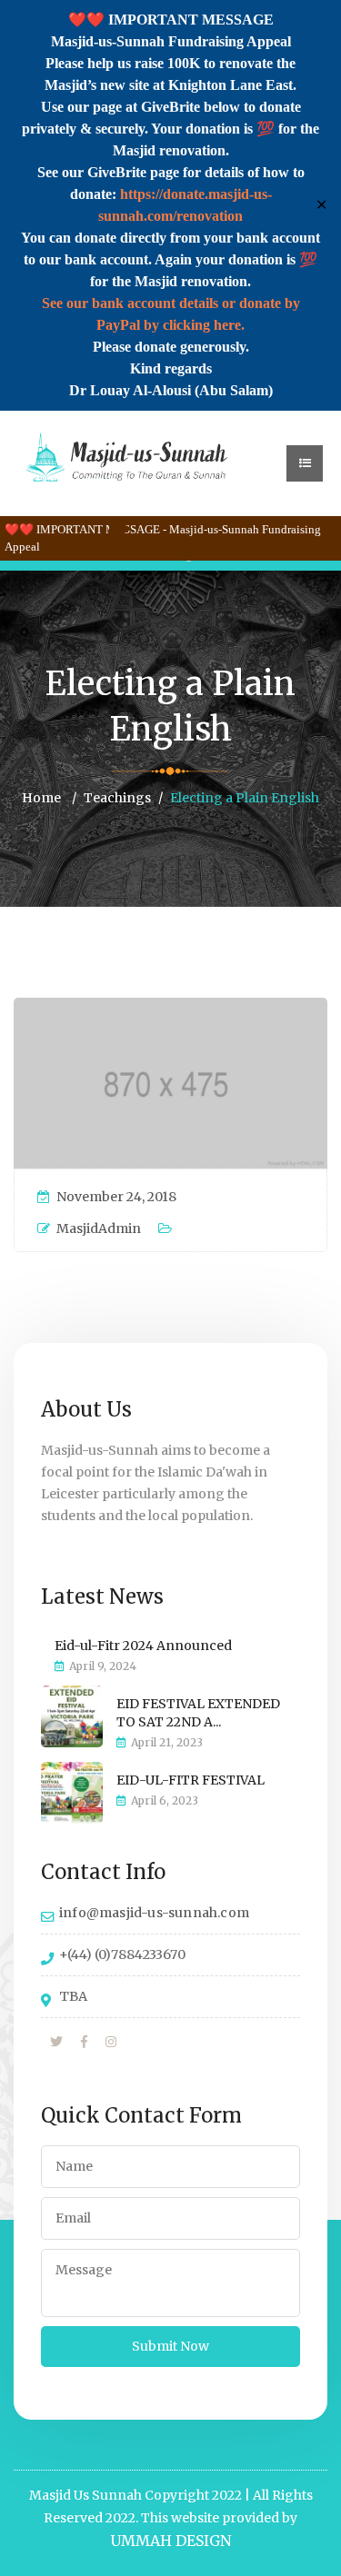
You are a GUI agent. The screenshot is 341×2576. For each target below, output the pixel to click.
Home (41, 798)
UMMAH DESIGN (170, 2541)
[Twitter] (56, 2043)
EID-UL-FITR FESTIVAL (191, 1780)
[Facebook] (84, 2043)
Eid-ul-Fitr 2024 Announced (143, 1646)
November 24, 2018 (116, 1197)
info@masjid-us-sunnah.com (154, 1913)
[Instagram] (111, 2043)
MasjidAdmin (99, 1228)
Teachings (117, 798)
